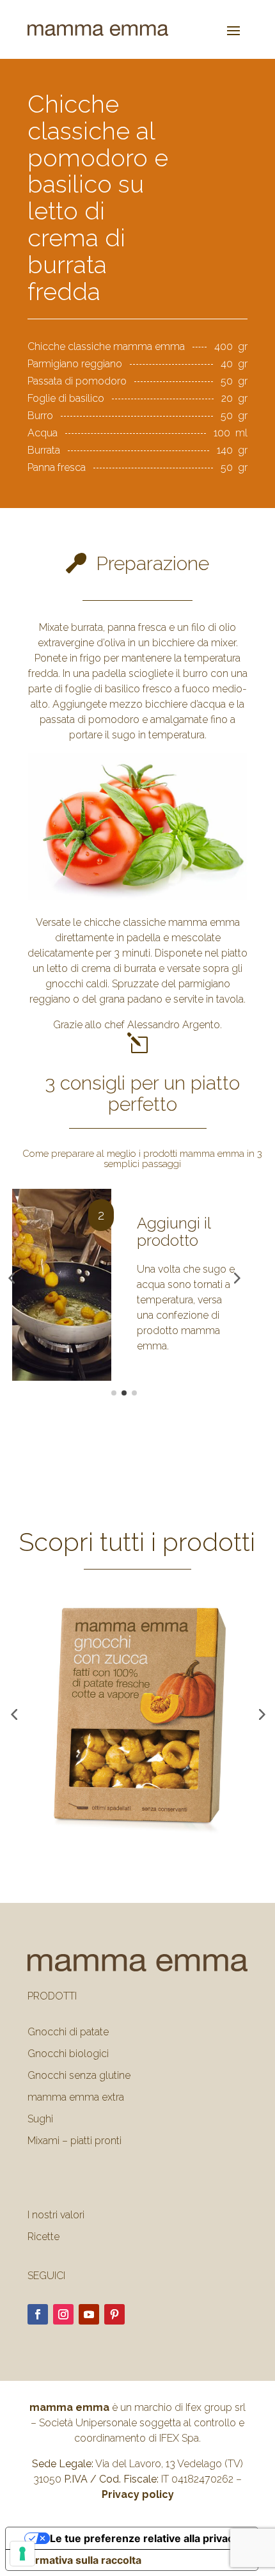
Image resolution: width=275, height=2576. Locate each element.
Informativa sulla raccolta (79, 2560)
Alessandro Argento (174, 1025)
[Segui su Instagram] (63, 2314)
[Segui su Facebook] (38, 2314)
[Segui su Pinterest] (114, 2314)
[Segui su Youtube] (89, 2314)
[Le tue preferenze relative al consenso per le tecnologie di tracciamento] (22, 2554)
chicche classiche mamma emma (162, 922)
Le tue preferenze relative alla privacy (145, 2538)
